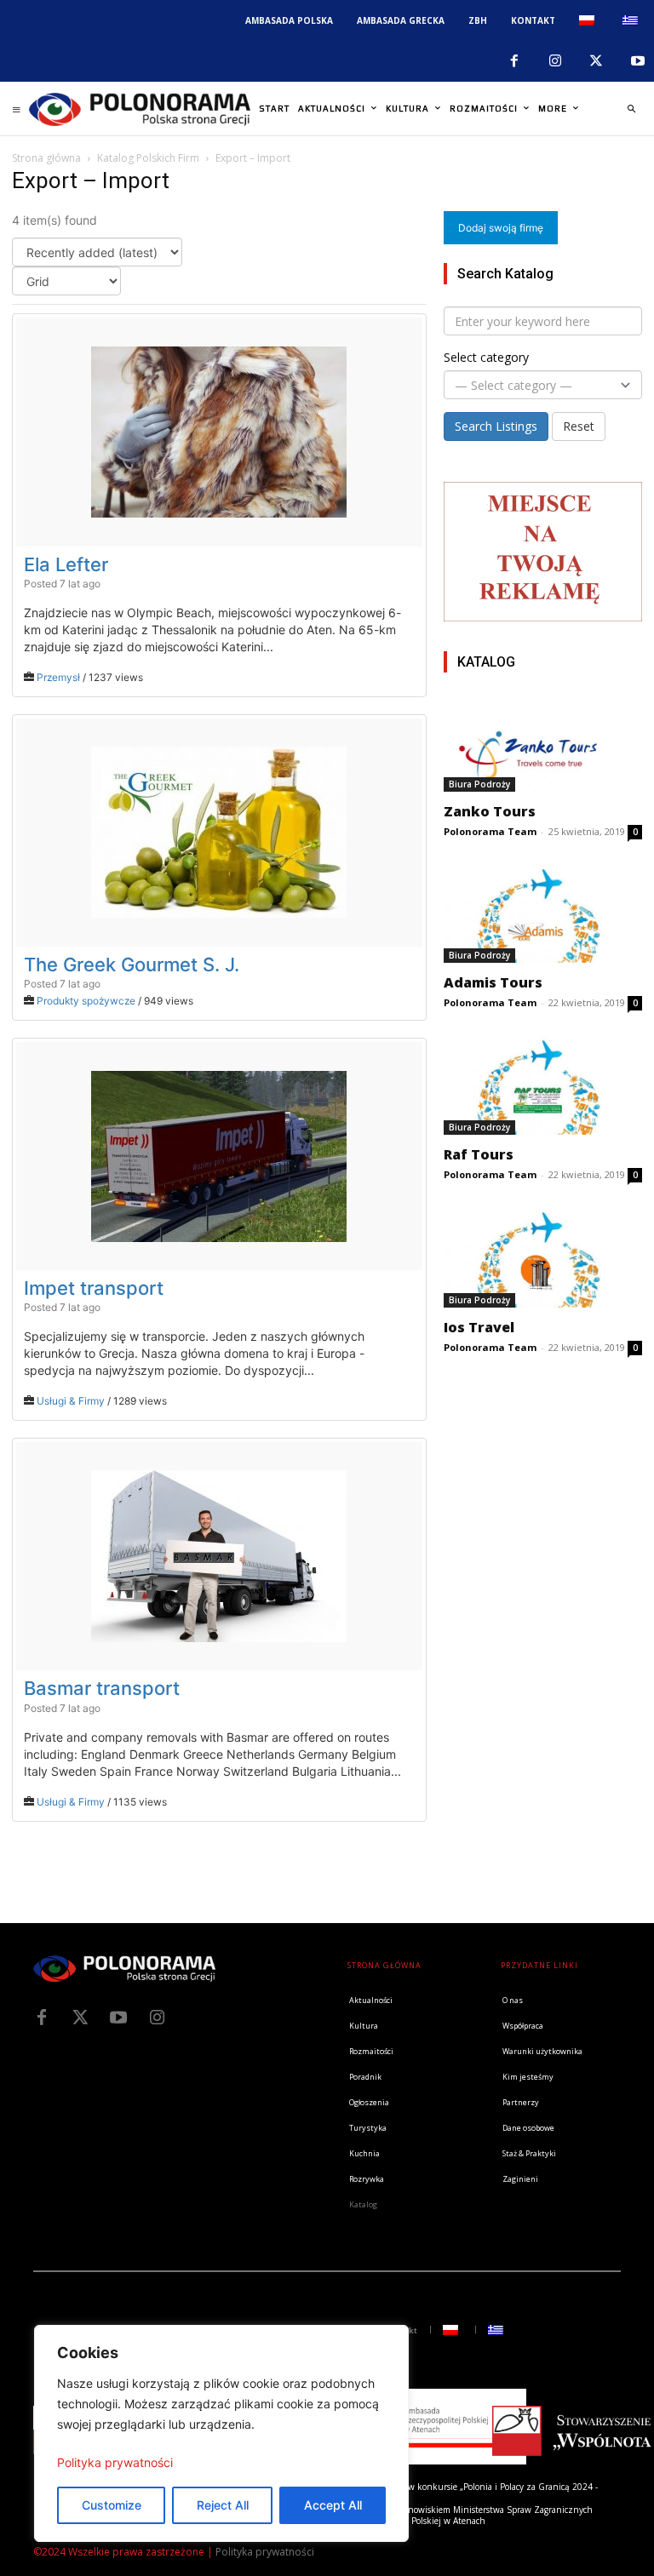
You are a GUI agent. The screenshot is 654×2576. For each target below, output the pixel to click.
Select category (486, 357)
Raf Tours (479, 1154)
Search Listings (496, 426)
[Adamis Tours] (543, 914)
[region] (221, 2433)
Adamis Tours (493, 982)
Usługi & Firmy (71, 1401)
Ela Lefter (66, 564)
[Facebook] (513, 61)
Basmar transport (102, 1688)
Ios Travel (479, 1327)
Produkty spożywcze (86, 1001)
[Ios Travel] (543, 1258)
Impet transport (94, 1288)
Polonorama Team (490, 831)
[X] (596, 61)
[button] (631, 109)
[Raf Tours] (543, 1086)
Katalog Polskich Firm (148, 158)
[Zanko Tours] (543, 743)
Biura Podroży (479, 784)
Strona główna (46, 158)
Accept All (333, 2505)
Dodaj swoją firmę (501, 228)
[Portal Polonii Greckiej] (140, 109)
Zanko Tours (490, 811)
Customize (112, 2505)
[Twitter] (80, 2018)
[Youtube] (638, 61)
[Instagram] (555, 61)
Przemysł (58, 677)
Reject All (223, 2505)
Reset (579, 426)
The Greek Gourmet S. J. (132, 965)
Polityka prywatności (115, 2462)
